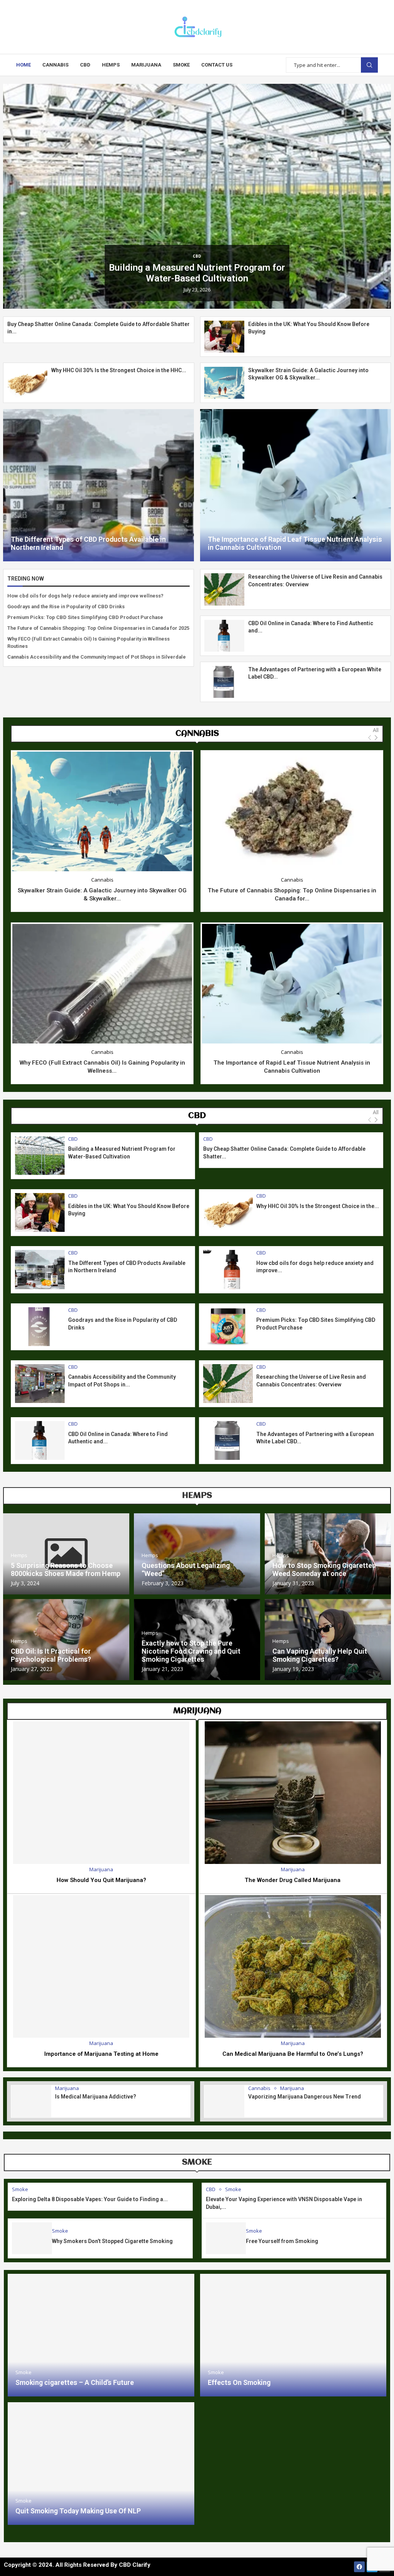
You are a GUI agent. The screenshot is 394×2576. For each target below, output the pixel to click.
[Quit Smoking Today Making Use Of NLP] (101, 2464)
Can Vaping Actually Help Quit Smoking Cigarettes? (320, 1655)
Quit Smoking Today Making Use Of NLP (78, 2511)
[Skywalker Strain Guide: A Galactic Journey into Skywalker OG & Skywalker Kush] (224, 383)
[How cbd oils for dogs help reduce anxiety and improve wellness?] (228, 1269)
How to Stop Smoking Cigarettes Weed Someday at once (324, 1569)
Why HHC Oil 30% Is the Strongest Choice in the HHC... (119, 370)
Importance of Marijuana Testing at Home (101, 2054)
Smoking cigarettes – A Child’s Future (75, 2382)
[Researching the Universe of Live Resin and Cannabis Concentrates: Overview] (224, 589)
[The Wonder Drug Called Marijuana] (293, 1793)
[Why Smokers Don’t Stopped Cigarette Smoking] (32, 2238)
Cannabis (55, 65)
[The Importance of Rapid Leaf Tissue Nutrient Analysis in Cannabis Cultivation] (295, 485)
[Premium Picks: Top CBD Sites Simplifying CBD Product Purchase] (228, 1327)
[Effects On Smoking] (293, 2335)
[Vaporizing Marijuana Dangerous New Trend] (224, 2101)
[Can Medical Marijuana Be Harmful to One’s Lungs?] (293, 1966)
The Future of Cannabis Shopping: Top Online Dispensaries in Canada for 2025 (98, 628)
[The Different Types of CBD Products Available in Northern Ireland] (98, 485)
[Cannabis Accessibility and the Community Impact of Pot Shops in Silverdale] (40, 1384)
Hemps (111, 65)
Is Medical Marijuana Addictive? (96, 2097)
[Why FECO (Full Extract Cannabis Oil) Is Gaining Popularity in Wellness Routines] (102, 984)
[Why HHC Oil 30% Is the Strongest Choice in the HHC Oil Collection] (27, 383)
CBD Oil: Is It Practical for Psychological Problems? (51, 1655)
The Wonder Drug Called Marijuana (293, 1880)
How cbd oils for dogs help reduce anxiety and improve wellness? (85, 596)
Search (369, 65)
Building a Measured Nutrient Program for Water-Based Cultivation (197, 273)
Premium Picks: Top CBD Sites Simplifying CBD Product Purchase (85, 617)
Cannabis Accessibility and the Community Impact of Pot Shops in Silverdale (97, 657)
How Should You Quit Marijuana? (101, 1880)
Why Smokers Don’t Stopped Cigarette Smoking (112, 2241)
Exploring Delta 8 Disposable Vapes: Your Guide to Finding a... (90, 2199)
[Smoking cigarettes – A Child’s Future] (101, 2335)
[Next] (376, 738)
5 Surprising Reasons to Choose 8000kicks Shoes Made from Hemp (66, 1569)
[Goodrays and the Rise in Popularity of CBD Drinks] (40, 1327)
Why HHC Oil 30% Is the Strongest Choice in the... (318, 1206)
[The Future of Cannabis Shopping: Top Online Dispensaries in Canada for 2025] (292, 811)
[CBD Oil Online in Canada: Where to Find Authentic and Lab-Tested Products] (224, 636)
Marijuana (146, 65)
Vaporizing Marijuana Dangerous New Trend (305, 2097)
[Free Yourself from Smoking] (226, 2238)
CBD (85, 65)
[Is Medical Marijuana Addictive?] (31, 2101)
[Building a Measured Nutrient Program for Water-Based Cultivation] (40, 1156)
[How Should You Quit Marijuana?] (101, 1793)
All (376, 730)
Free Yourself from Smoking (282, 2241)
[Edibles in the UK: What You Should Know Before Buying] (224, 337)
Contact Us (217, 65)
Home (23, 65)
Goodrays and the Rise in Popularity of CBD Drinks (66, 607)
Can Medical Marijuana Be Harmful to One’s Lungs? (293, 2054)
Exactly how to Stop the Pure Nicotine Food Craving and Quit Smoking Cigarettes (191, 1651)
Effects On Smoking (239, 2382)
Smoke (181, 65)
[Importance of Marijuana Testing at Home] (101, 1966)
